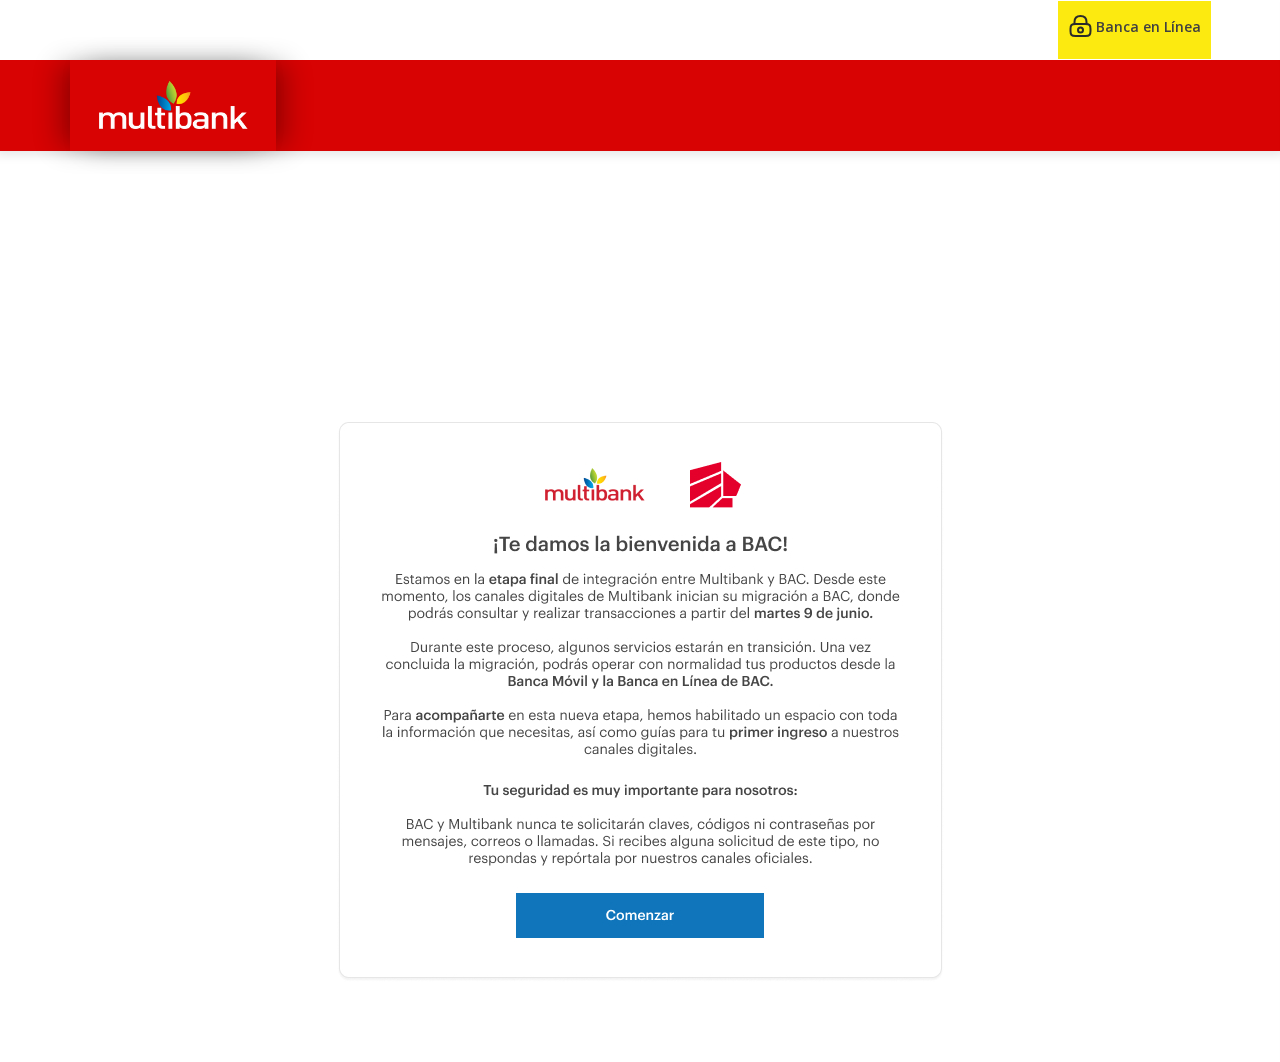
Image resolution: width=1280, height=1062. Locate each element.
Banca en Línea (1148, 26)
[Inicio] (173, 105)
